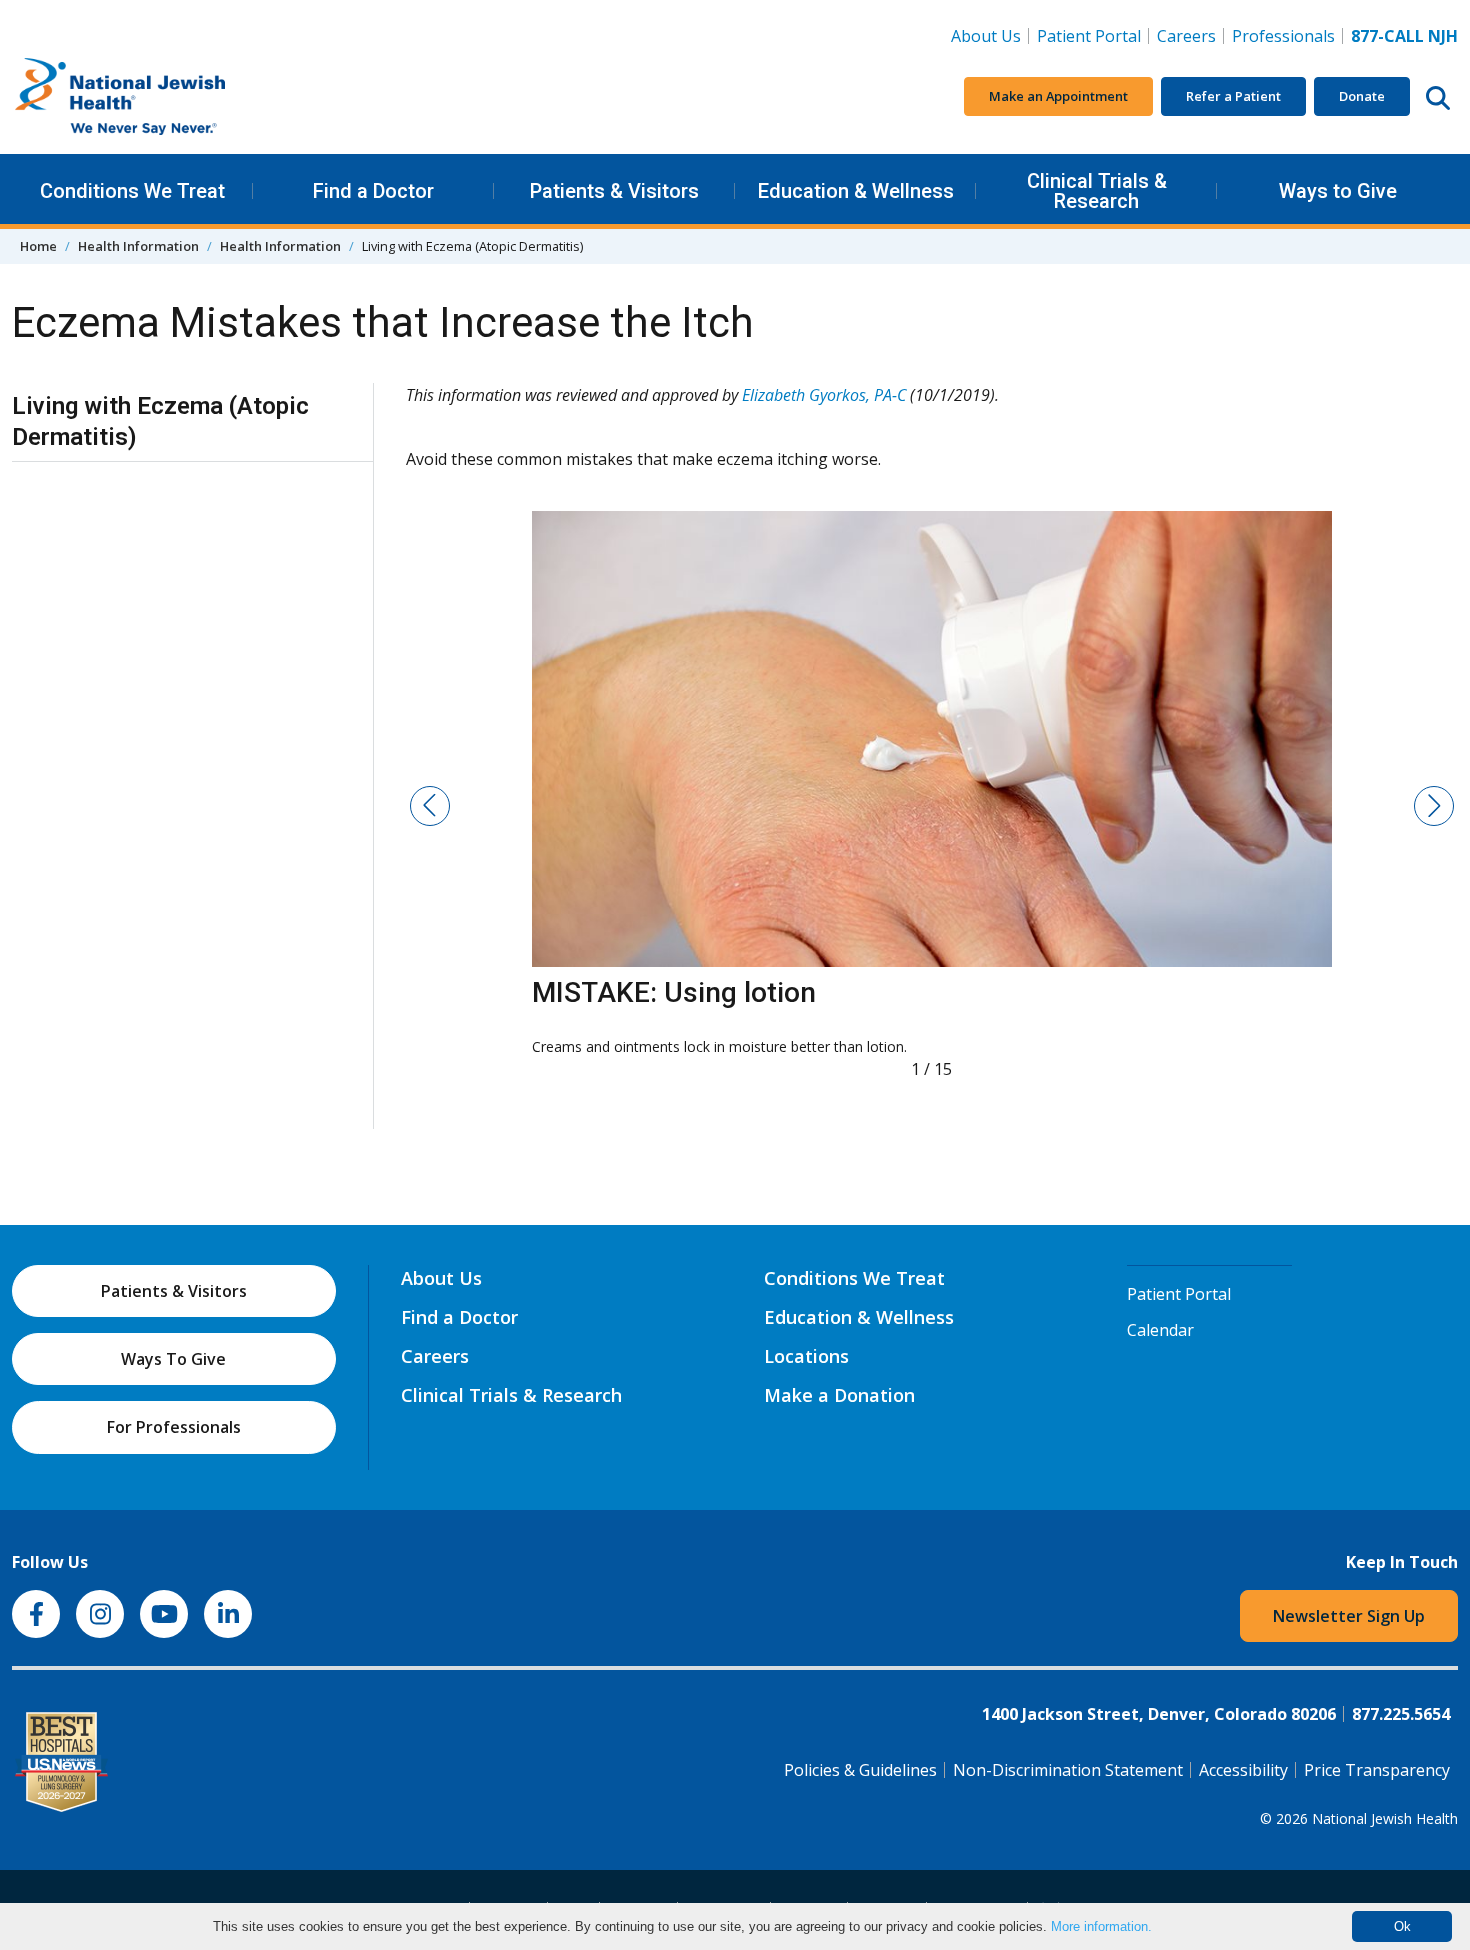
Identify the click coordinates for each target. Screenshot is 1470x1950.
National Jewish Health (1385, 1818)
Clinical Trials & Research (1097, 191)
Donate (1362, 96)
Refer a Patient (1233, 96)
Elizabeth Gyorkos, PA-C (824, 395)
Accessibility (1243, 1770)
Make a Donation (839, 1395)
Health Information (138, 246)
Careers (1190, 35)
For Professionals (174, 1427)
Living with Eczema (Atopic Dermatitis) (160, 421)
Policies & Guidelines (860, 1770)
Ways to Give (1338, 191)
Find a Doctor (373, 191)
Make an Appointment (1058, 96)
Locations (806, 1356)
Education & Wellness (856, 191)
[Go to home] (162, 97)
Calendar (1160, 1330)
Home (38, 246)
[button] (430, 806)
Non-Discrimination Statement (1068, 1770)
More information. (1101, 1926)
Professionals (1283, 36)
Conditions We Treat (132, 191)
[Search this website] (1438, 97)
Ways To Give (173, 1359)
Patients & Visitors (614, 191)
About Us (986, 36)
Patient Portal (1089, 36)
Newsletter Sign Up (1349, 1616)
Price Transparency (1377, 1770)
